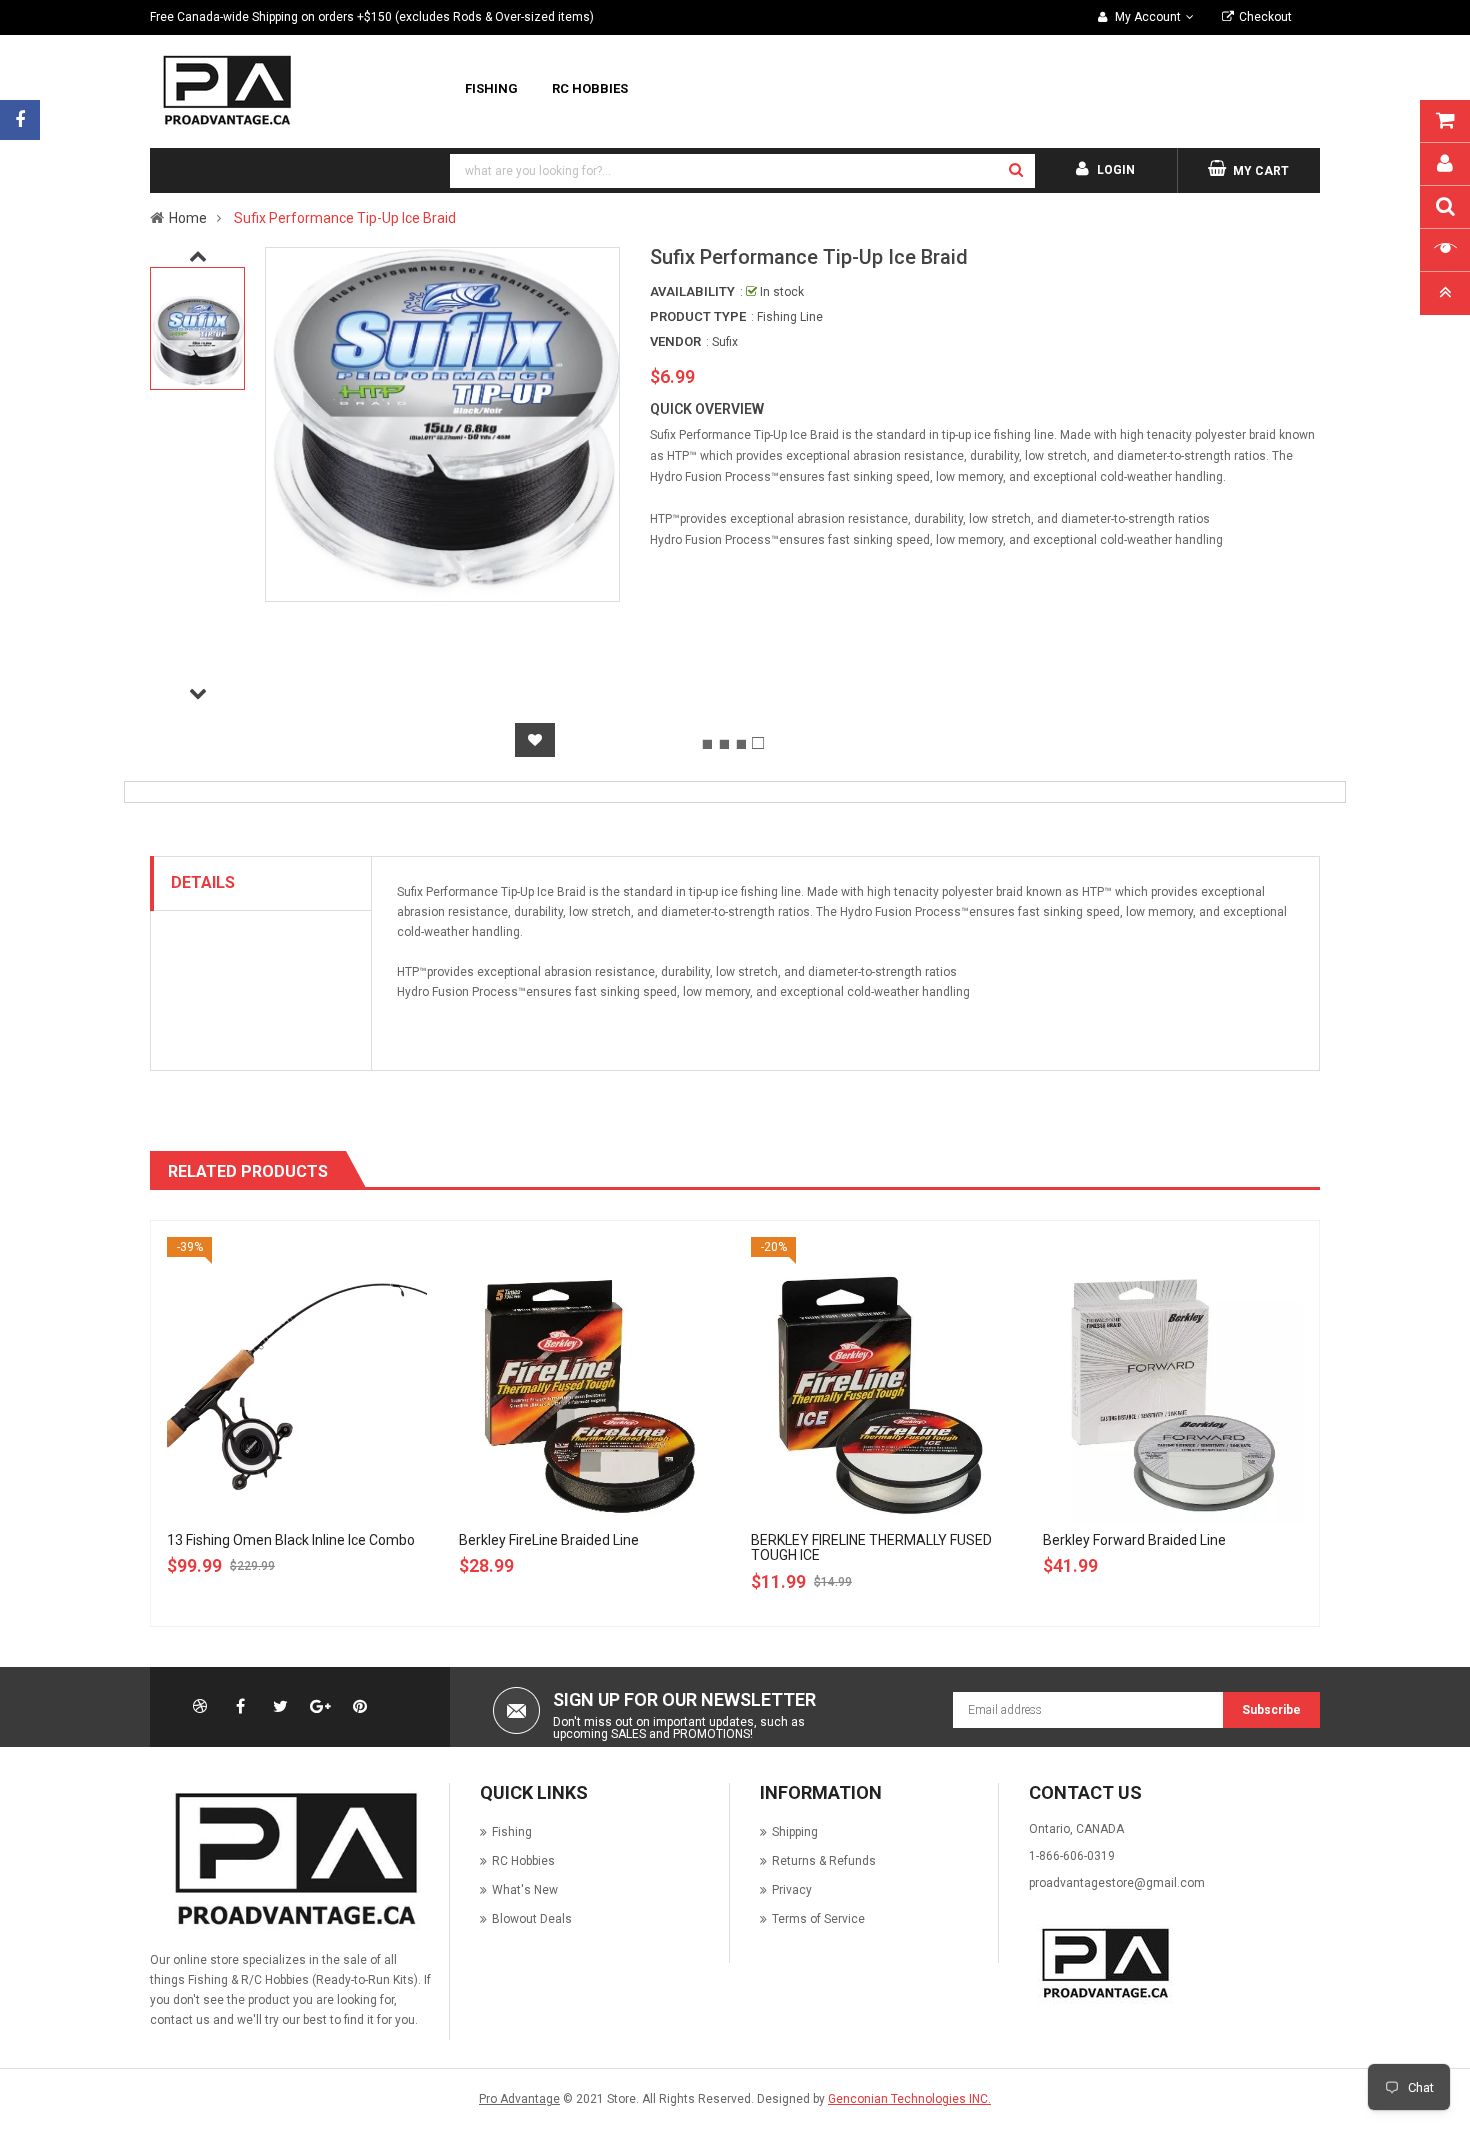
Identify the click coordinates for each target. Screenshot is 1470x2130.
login (1116, 170)
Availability (692, 291)
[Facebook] (20, 120)
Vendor (675, 341)
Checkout (1265, 17)
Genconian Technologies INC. (909, 2099)
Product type (698, 316)
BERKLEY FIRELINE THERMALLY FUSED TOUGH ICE (871, 1547)
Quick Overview (707, 409)
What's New (525, 1890)
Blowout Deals (532, 1919)
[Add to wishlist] (535, 740)
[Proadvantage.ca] (292, 1859)
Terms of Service (818, 1919)
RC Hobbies (523, 1861)
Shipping (795, 1832)
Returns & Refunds (824, 1861)
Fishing (512, 1832)
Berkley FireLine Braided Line (549, 1540)
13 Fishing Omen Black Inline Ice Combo (291, 1540)
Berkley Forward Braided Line (1134, 1540)
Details (203, 882)
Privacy (792, 1890)
